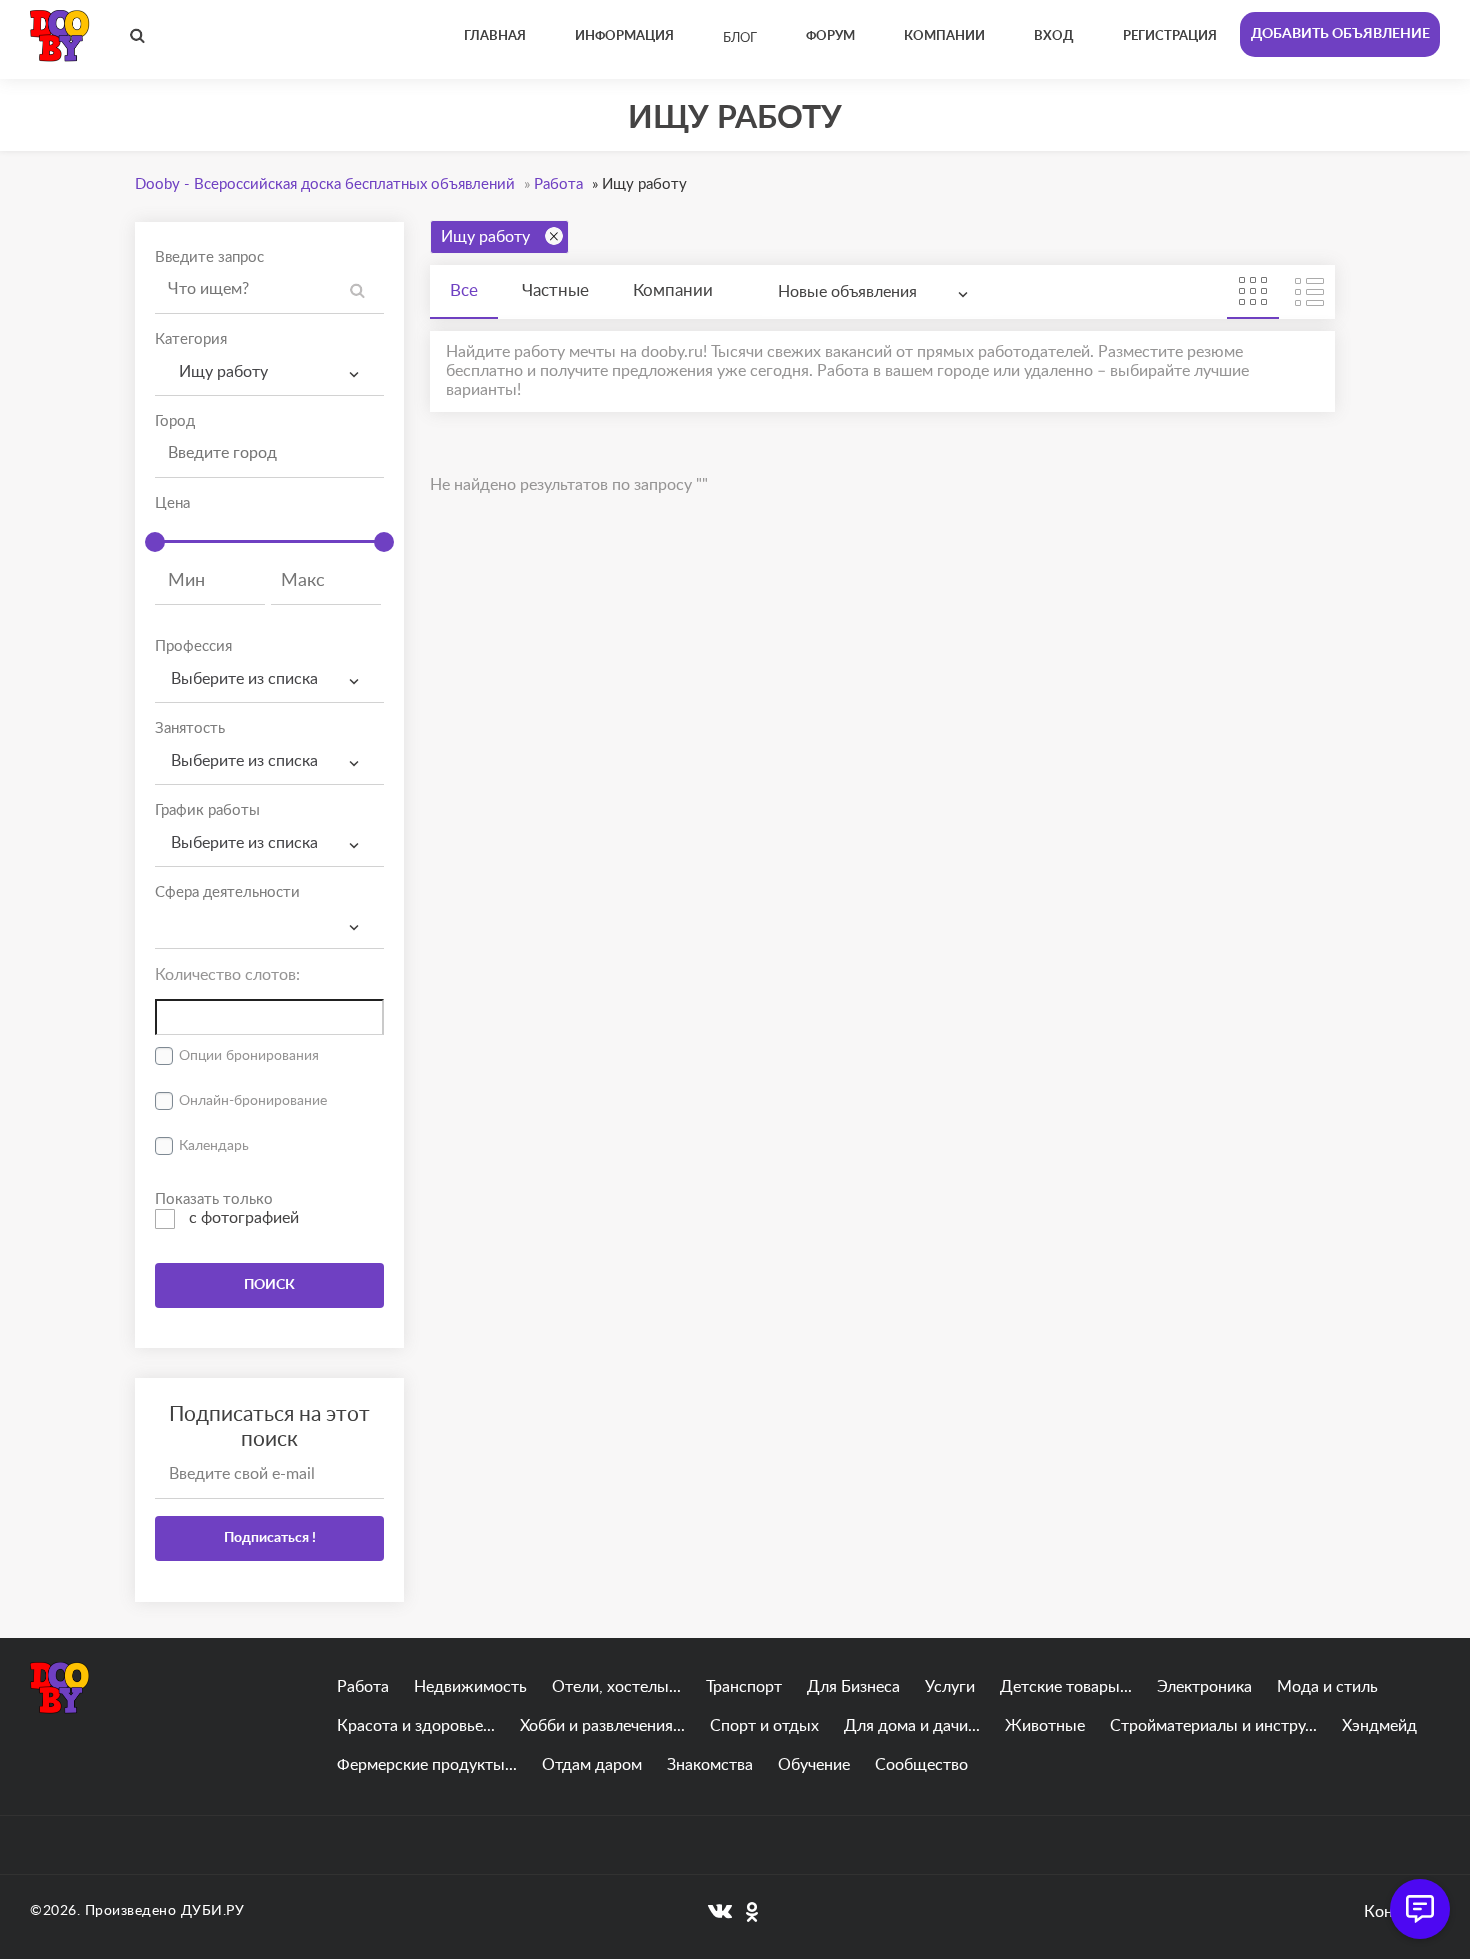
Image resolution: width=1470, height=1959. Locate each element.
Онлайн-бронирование (253, 1101)
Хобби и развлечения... (602, 1726)
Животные (1045, 1726)
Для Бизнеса (853, 1687)
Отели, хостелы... (616, 1687)
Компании (673, 290)
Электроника (1204, 1687)
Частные (555, 290)
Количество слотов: (227, 975)
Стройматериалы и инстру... (1213, 1726)
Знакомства (710, 1765)
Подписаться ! (270, 1538)
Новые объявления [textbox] (847, 292)
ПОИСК (269, 1285)
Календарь (214, 1146)
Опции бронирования (249, 1056)
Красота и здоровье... (416, 1726)
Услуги (950, 1687)
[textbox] (269, 909)
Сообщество (921, 1765)
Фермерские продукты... (427, 1765)
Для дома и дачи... (912, 1726)
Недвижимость (470, 1687)
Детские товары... (1066, 1687)
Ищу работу (485, 237)
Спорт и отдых (764, 1726)
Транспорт (744, 1687)
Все (464, 290)
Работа (363, 1687)
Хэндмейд (1379, 1726)
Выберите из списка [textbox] (244, 679)
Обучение (814, 1765)
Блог (740, 38)
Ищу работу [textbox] (219, 372)
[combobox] (269, 372)
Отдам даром (592, 1765)
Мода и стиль (1327, 1687)
